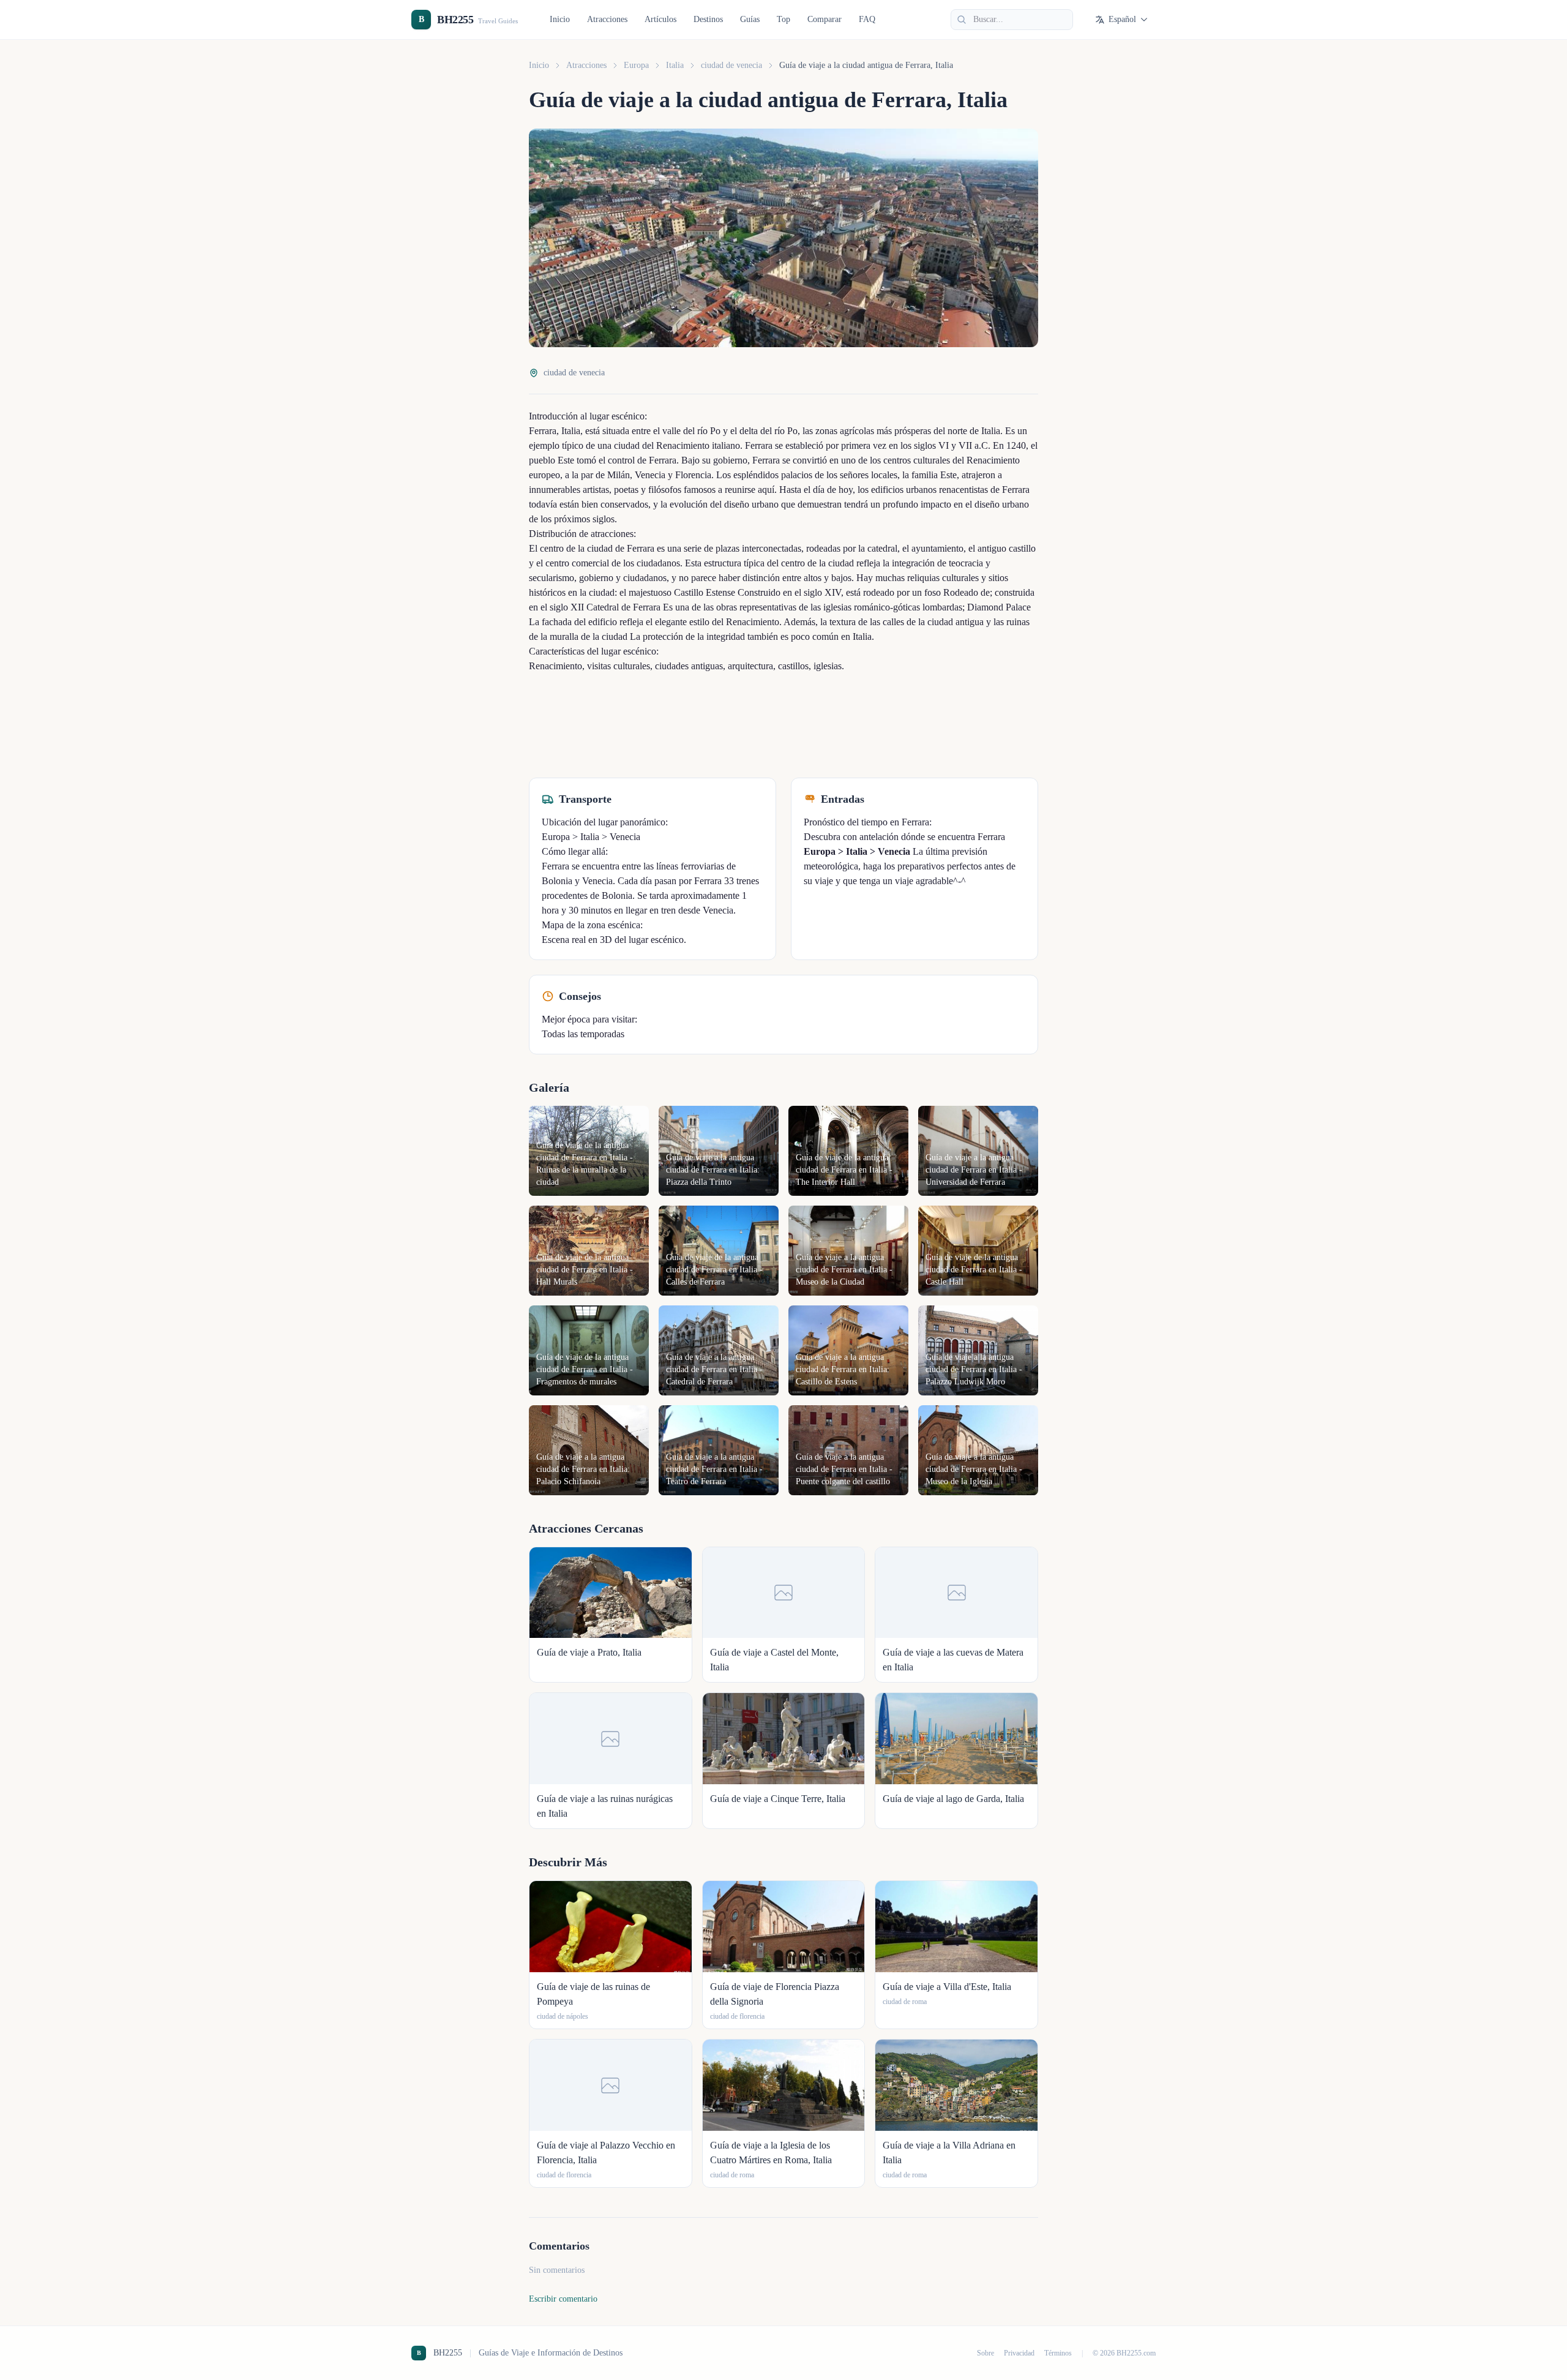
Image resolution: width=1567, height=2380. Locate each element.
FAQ (867, 19)
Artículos (660, 19)
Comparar (825, 19)
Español (1122, 19)
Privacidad (1019, 2353)
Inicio (560, 19)
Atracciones (607, 19)
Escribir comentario (563, 2299)
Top (783, 19)
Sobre (985, 2353)
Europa (636, 65)
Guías (750, 19)
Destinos (708, 19)
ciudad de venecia (731, 65)
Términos (1058, 2353)
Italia (675, 65)
